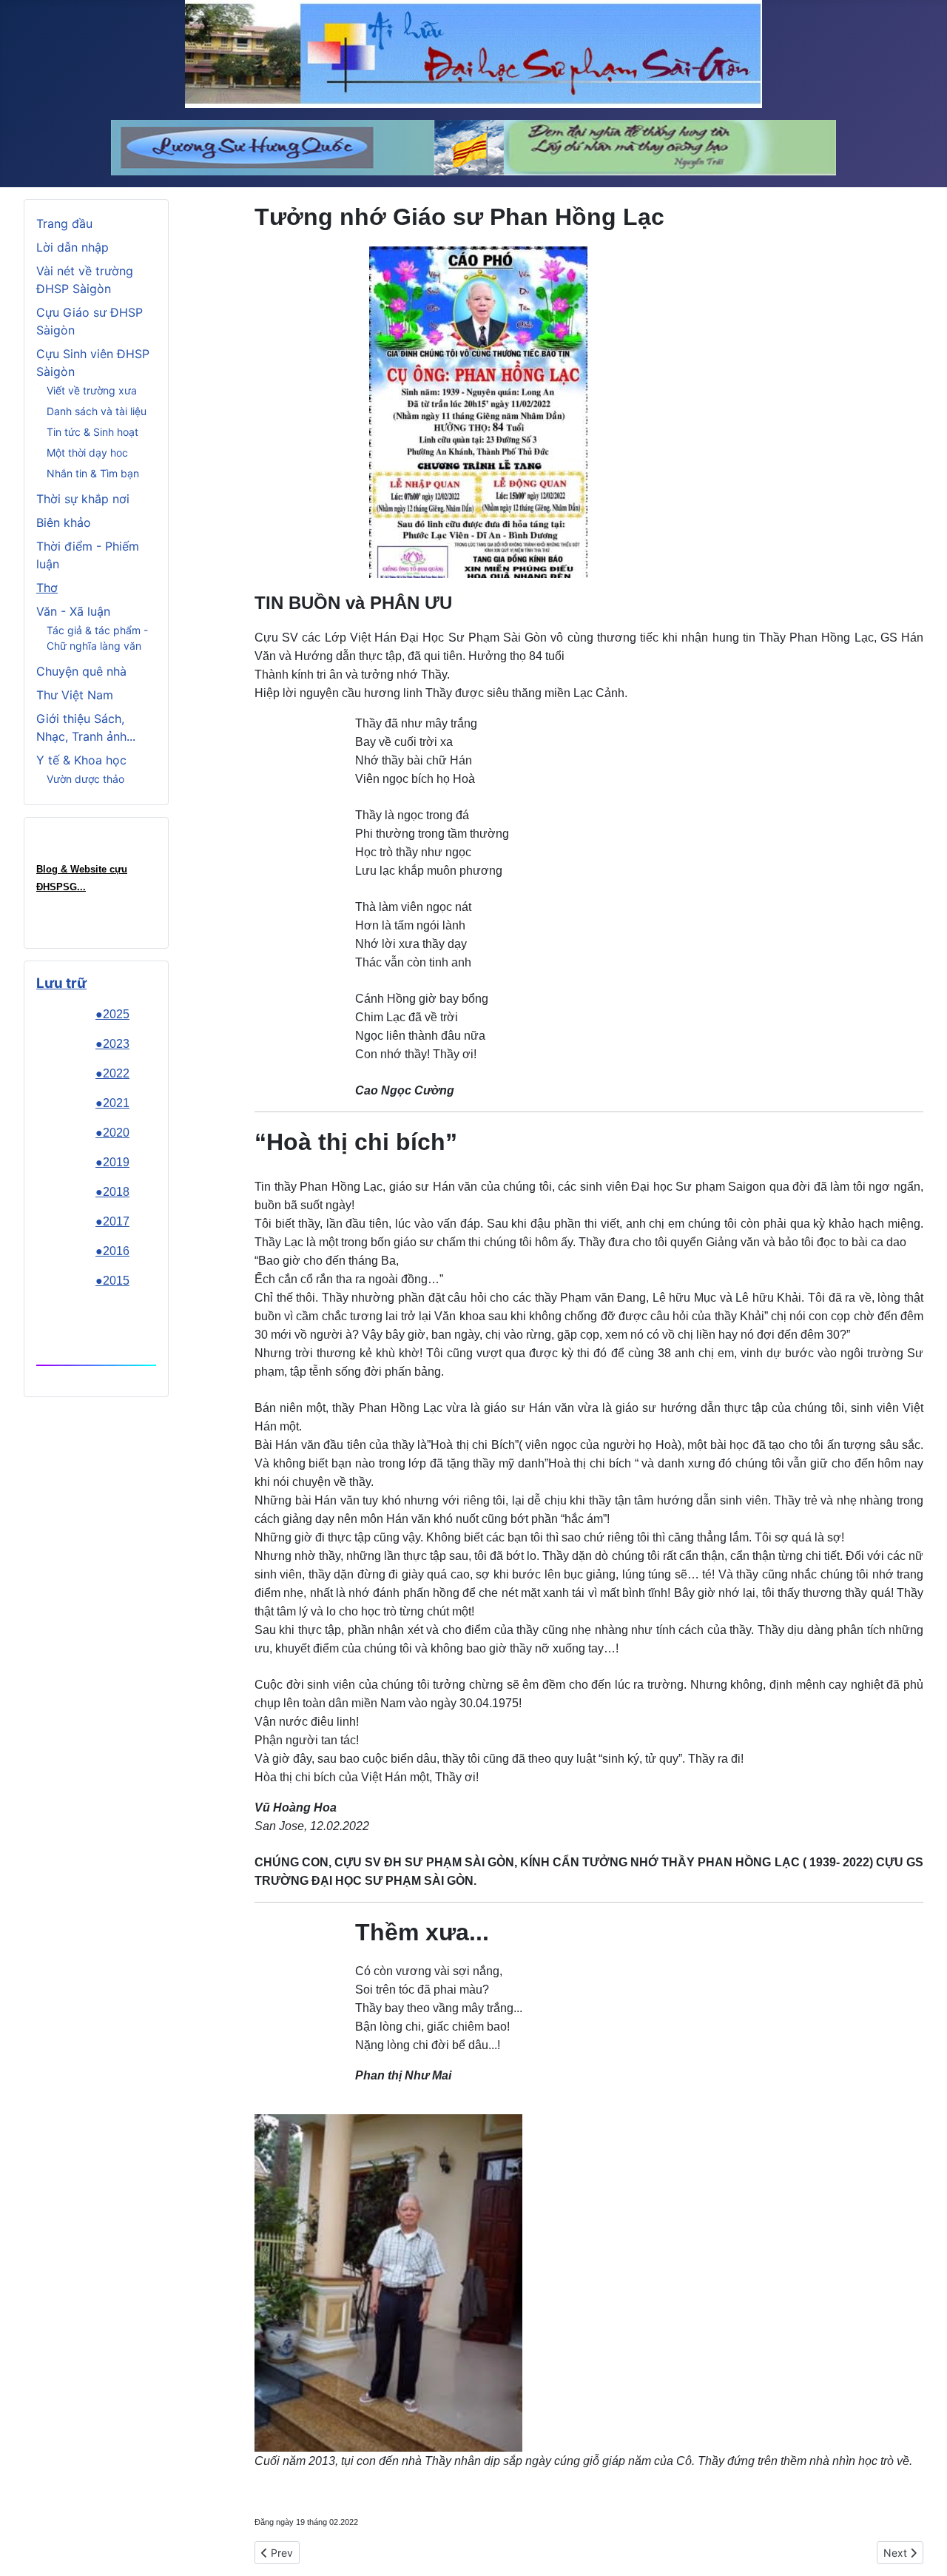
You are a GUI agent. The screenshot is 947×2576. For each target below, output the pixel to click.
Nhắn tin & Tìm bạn (93, 473)
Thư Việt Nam (75, 695)
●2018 (112, 1192)
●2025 (112, 1014)
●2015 (112, 1281)
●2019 (112, 1162)
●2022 (112, 1073)
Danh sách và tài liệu (97, 411)
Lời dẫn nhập (73, 247)
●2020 (112, 1133)
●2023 (112, 1044)
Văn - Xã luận (73, 611)
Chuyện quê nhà (81, 671)
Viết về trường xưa (92, 390)
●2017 (112, 1221)
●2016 (112, 1251)
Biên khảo (64, 522)
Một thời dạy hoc (87, 453)
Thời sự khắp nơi (83, 499)
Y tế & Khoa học (81, 760)
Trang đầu (64, 223)
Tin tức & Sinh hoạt (92, 432)
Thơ (47, 588)
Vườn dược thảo (85, 779)
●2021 (112, 1103)
